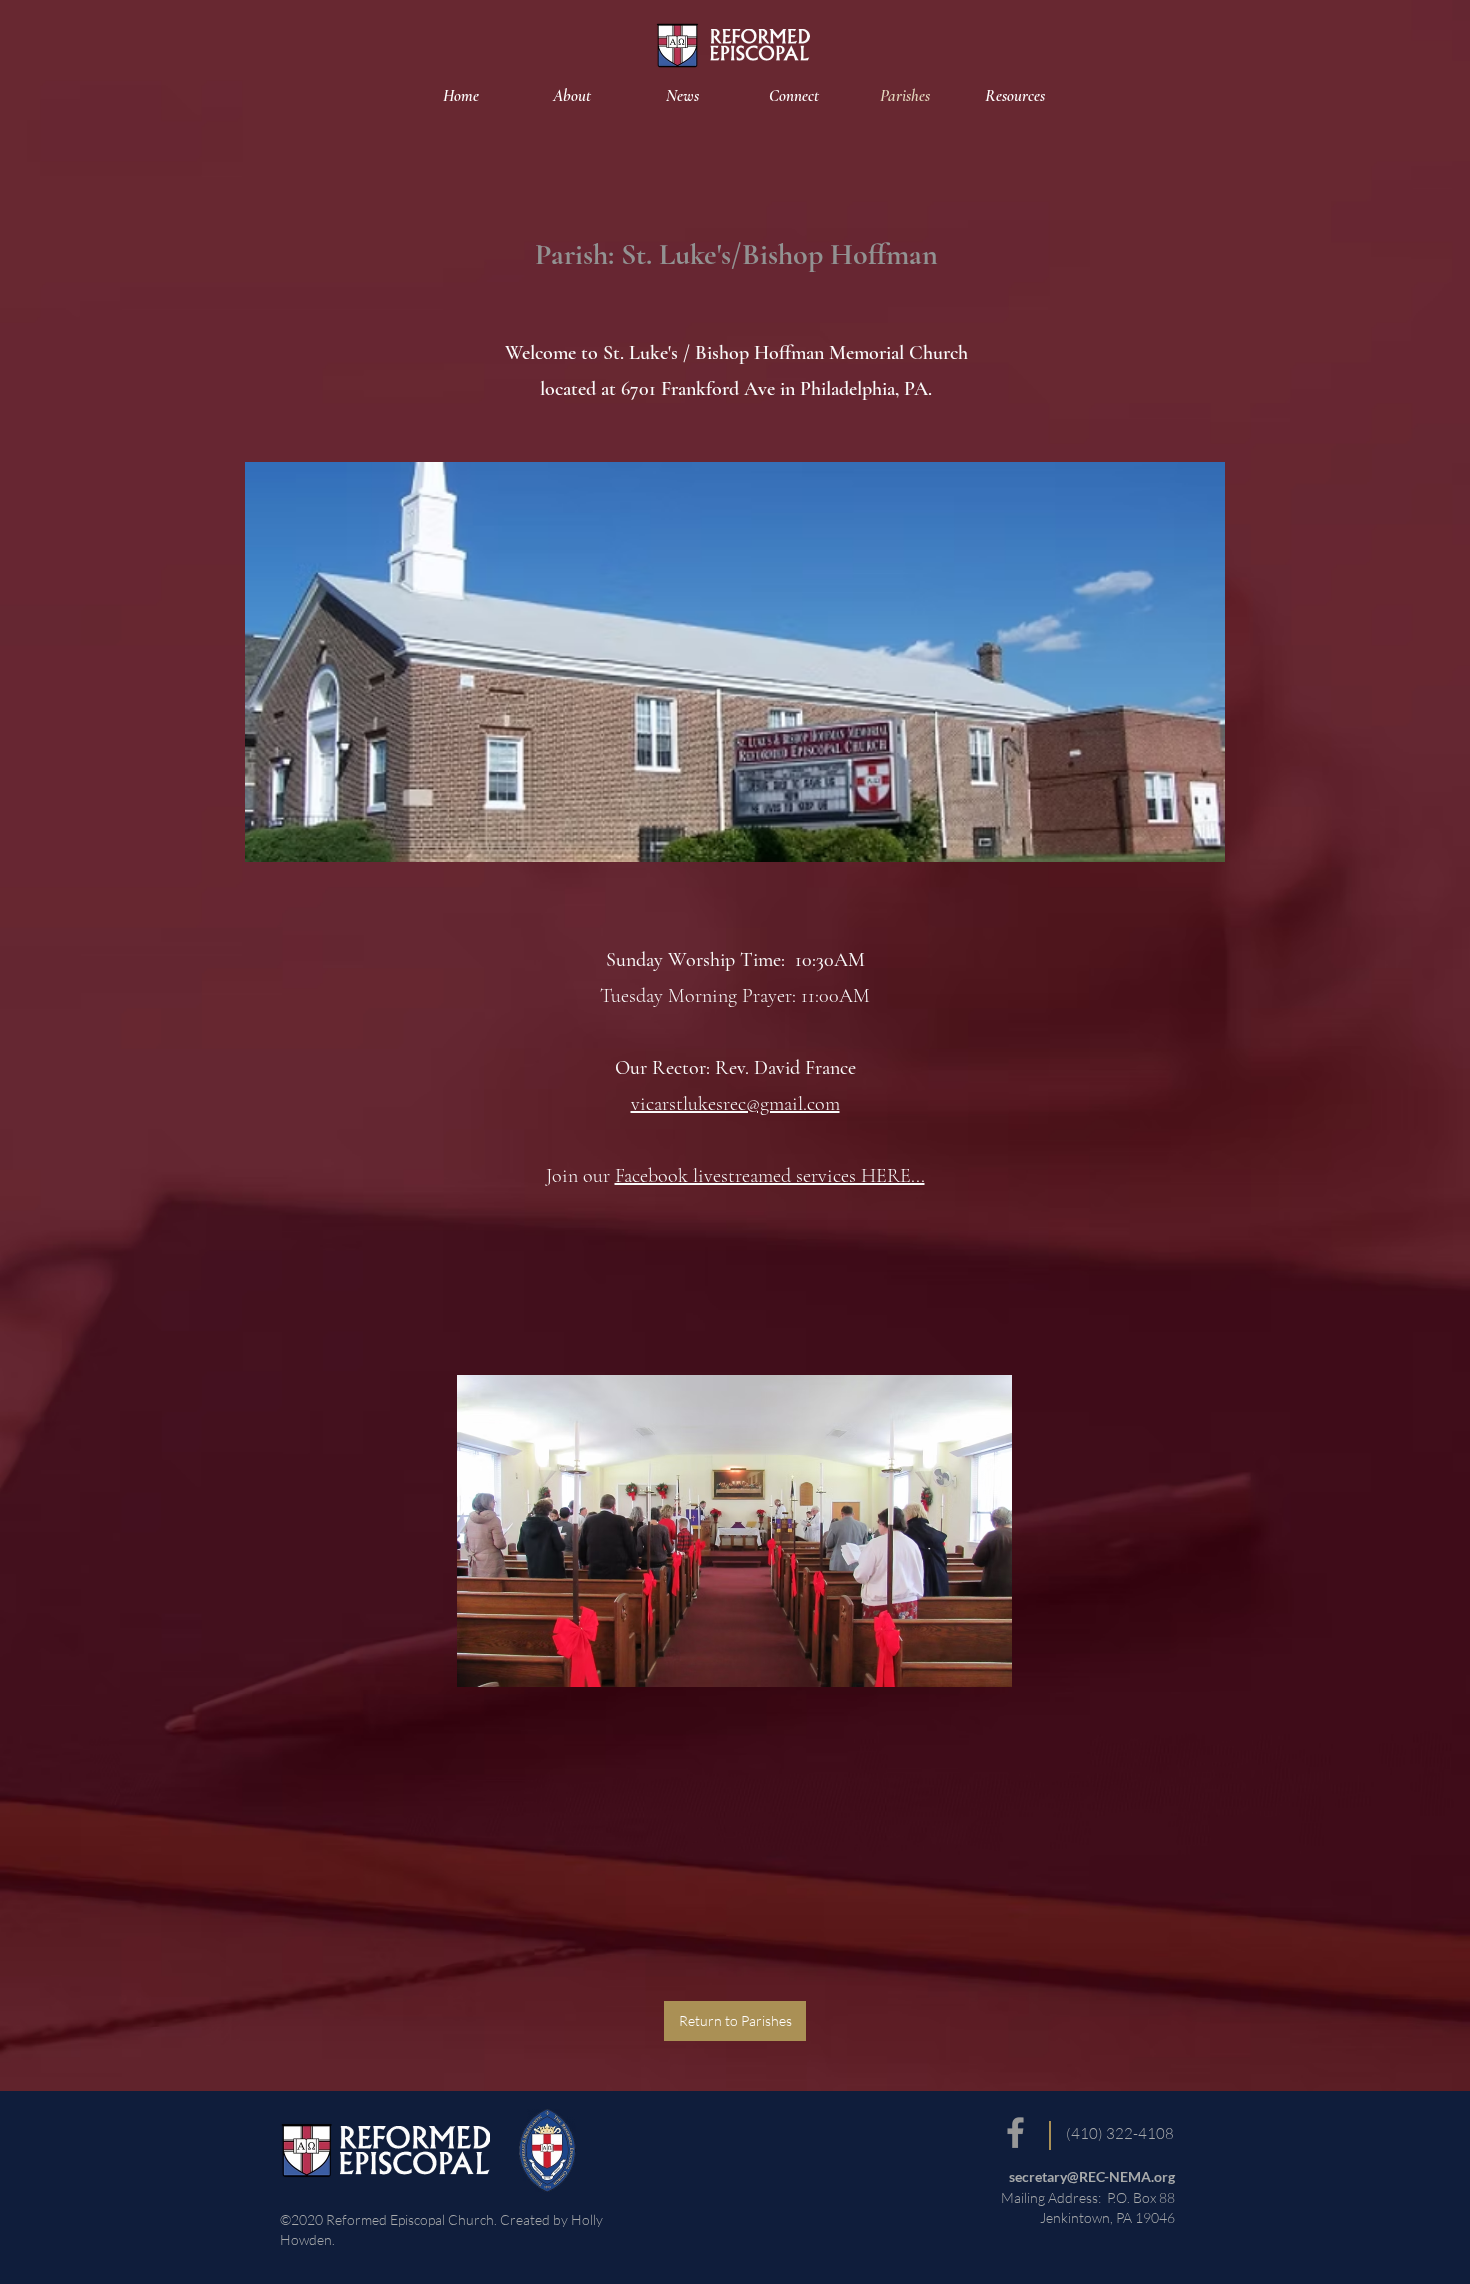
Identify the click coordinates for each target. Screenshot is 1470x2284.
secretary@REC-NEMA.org (1092, 2176)
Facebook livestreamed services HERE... (770, 1176)
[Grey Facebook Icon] (1015, 2132)
